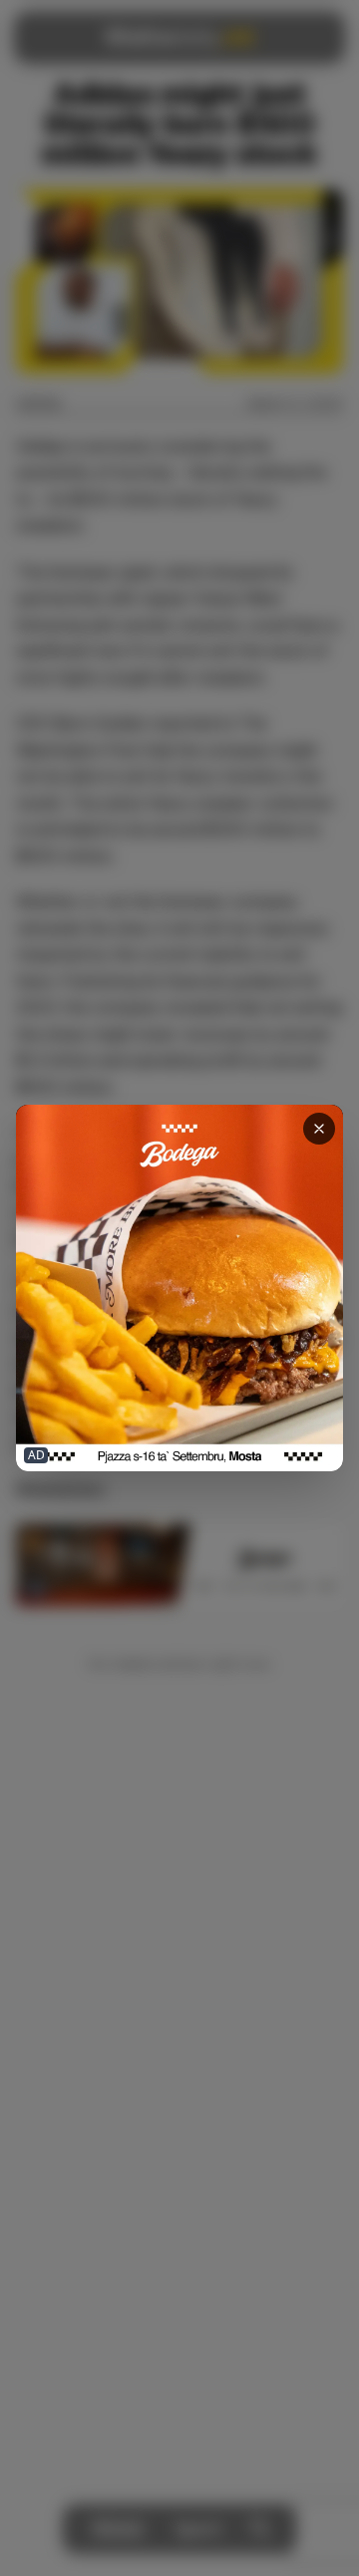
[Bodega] (179, 1288)
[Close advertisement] (319, 1129)
